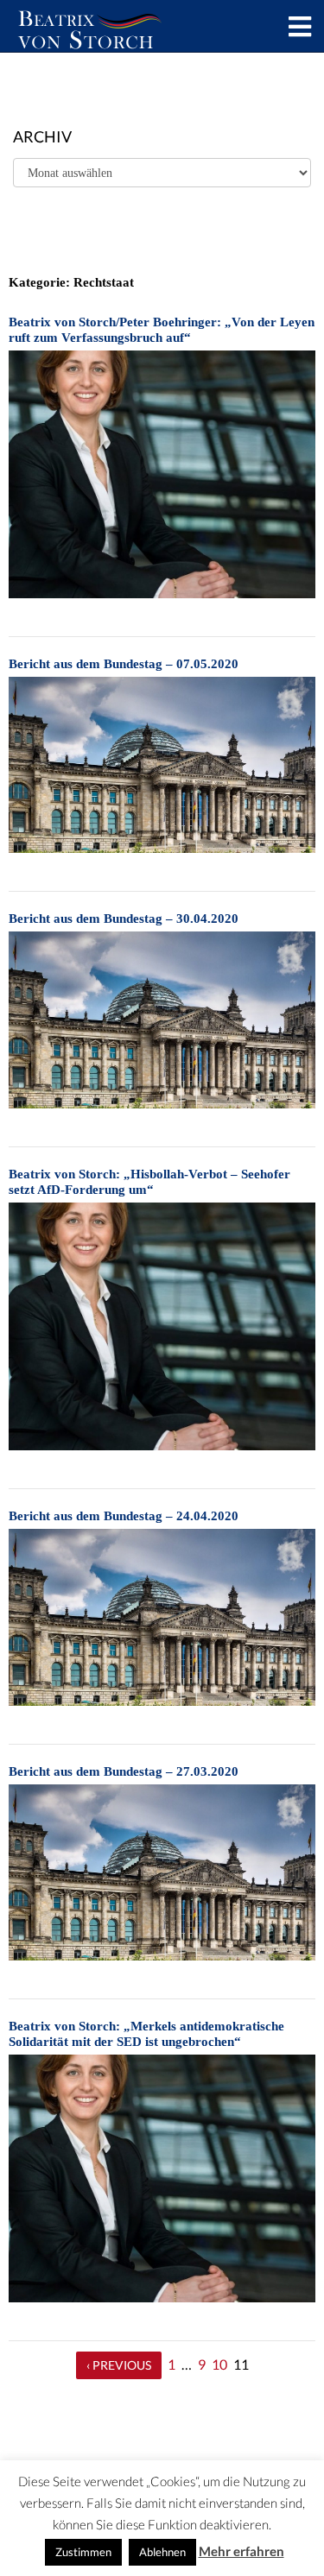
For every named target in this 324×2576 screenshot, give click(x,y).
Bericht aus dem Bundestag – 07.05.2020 (124, 664)
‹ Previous (119, 2365)
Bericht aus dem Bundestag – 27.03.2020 (124, 1771)
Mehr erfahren (241, 2551)
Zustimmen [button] (83, 2552)
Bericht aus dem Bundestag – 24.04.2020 (124, 1516)
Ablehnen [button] (162, 2552)
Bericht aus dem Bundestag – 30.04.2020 (124, 919)
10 (219, 2364)
